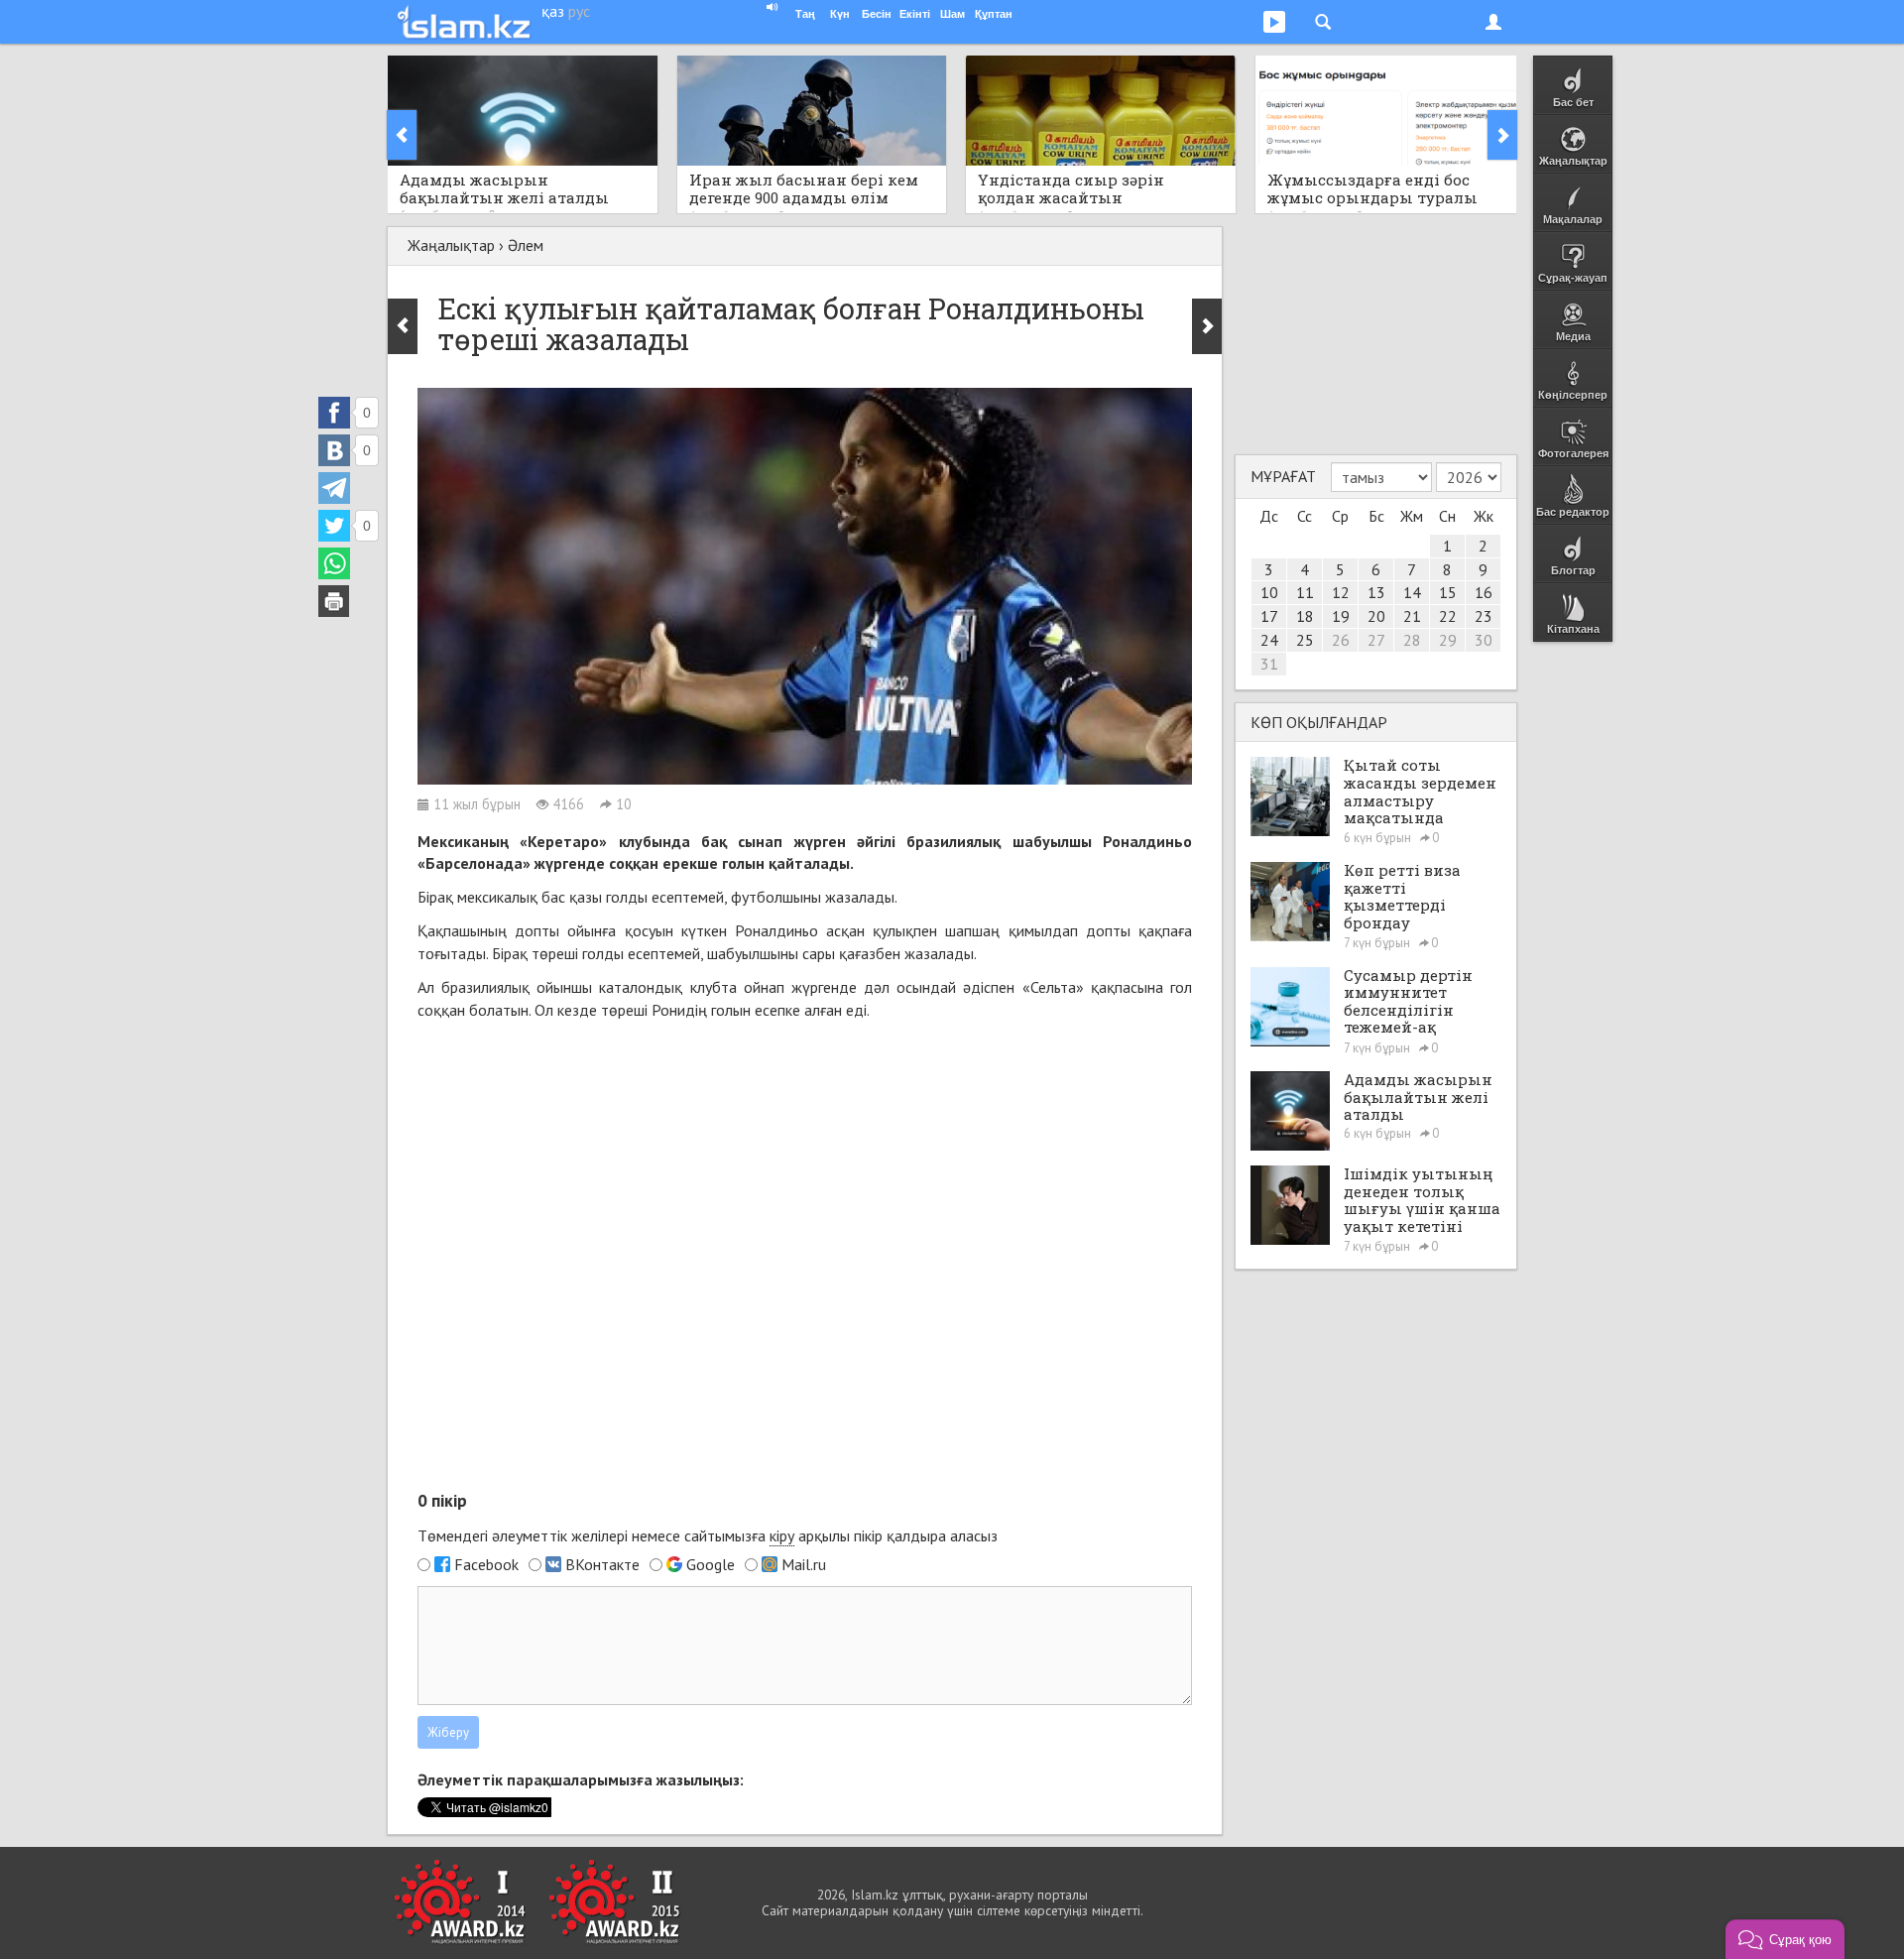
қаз (553, 11)
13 (1376, 592)
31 (1269, 664)
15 (1448, 592)
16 (1484, 592)
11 (1305, 592)
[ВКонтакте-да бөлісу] (334, 450)
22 (1448, 616)
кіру (782, 1535)
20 (1376, 616)
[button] (1785, 1939)
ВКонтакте (602, 1564)
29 (1448, 640)
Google (711, 1564)
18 (1305, 616)
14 (1412, 592)
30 (1484, 640)
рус (579, 11)
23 (1484, 616)
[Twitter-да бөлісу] (334, 526)
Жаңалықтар (451, 245)
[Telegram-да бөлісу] (334, 488)
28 (1412, 640)
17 (1269, 616)
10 (1269, 592)
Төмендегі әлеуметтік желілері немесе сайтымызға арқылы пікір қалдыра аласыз (708, 1535)
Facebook (486, 1564)
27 (1376, 640)
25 (1305, 640)
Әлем (526, 245)
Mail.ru (804, 1564)
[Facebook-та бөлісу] (334, 413)
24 (1269, 640)
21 (1412, 616)
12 (1341, 592)
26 (1341, 640)
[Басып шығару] (334, 601)
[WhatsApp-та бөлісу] (334, 563)
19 (1341, 616)
